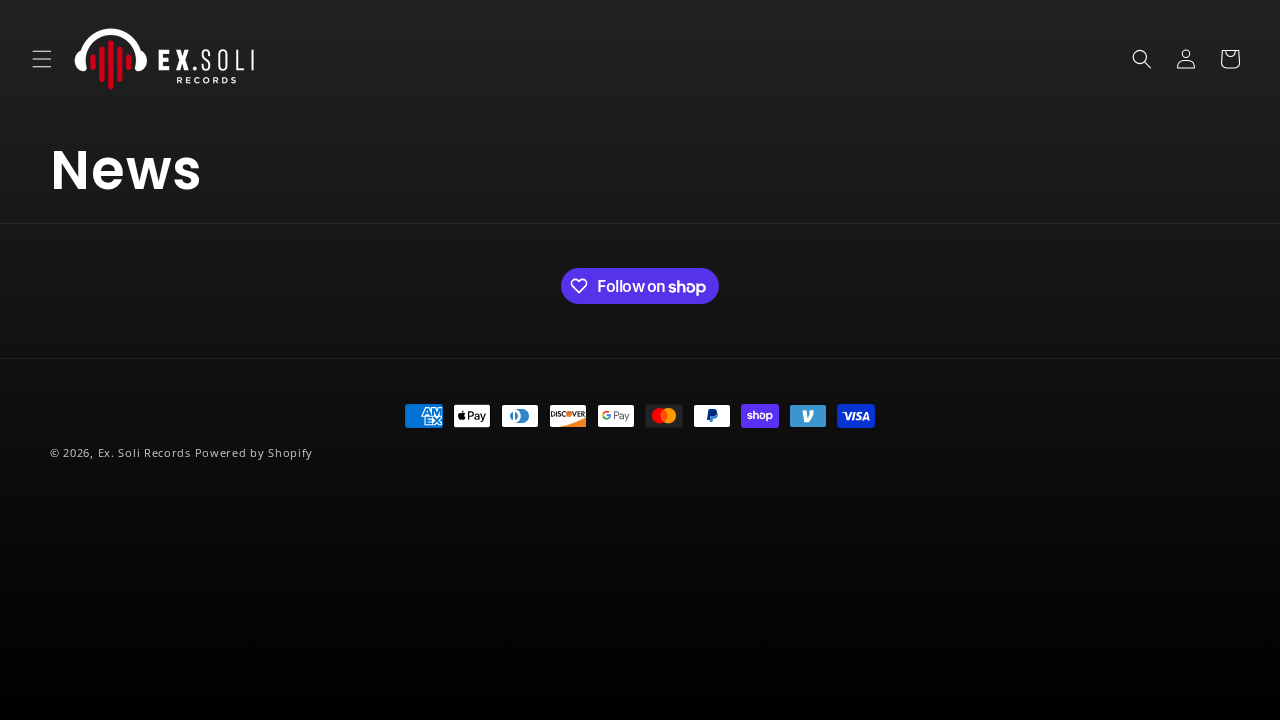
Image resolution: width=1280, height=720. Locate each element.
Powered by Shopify (254, 452)
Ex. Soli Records (144, 452)
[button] (42, 59)
